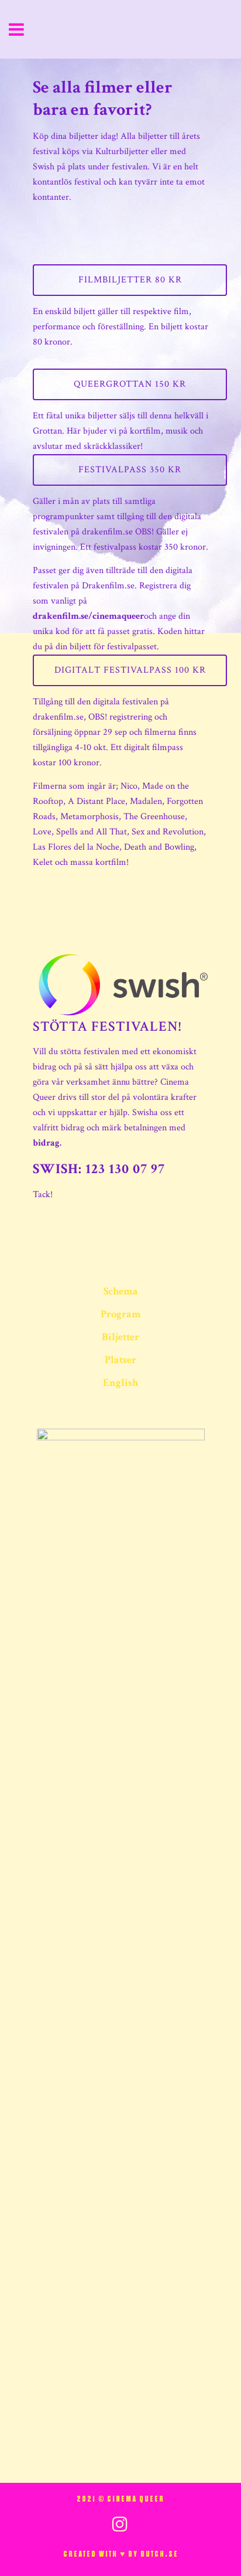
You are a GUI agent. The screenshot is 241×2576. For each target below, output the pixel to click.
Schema (121, 1292)
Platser (120, 1360)
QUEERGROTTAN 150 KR (130, 384)
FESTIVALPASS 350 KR (130, 470)
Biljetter (120, 1337)
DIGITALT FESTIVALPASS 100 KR (130, 670)
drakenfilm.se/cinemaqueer (88, 616)
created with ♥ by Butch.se (121, 2554)
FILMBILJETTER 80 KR (130, 280)
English (120, 1383)
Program (121, 1314)
